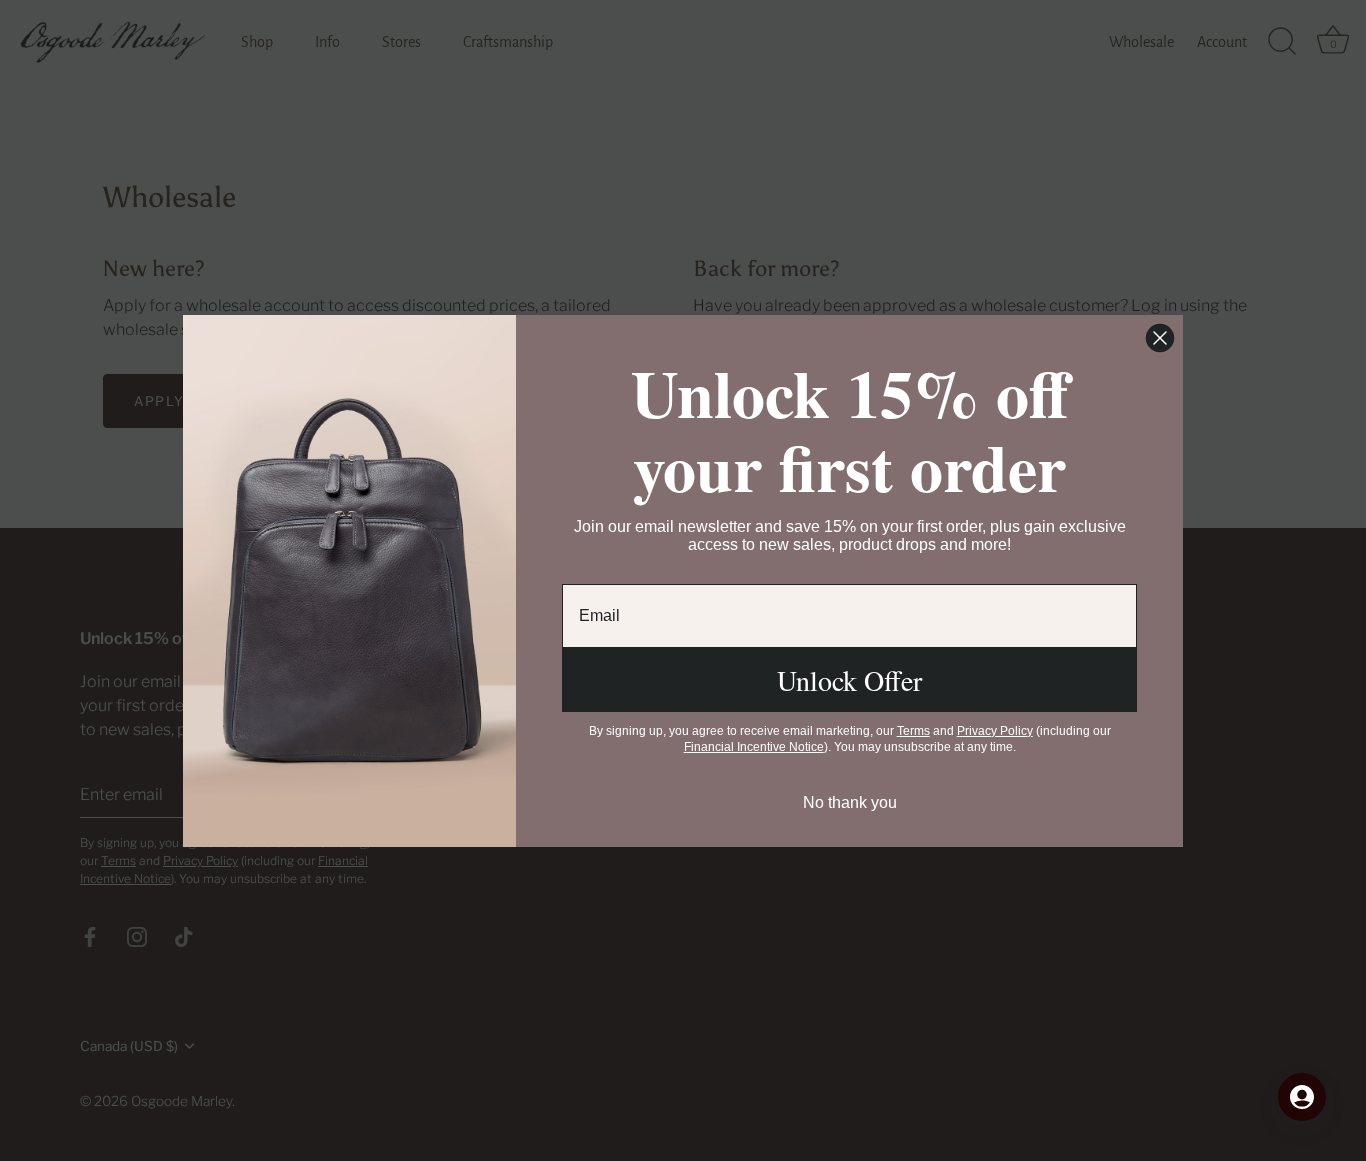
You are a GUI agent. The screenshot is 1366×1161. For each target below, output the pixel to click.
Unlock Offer (849, 680)
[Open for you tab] (1302, 1097)
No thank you (850, 802)
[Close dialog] (1160, 338)
